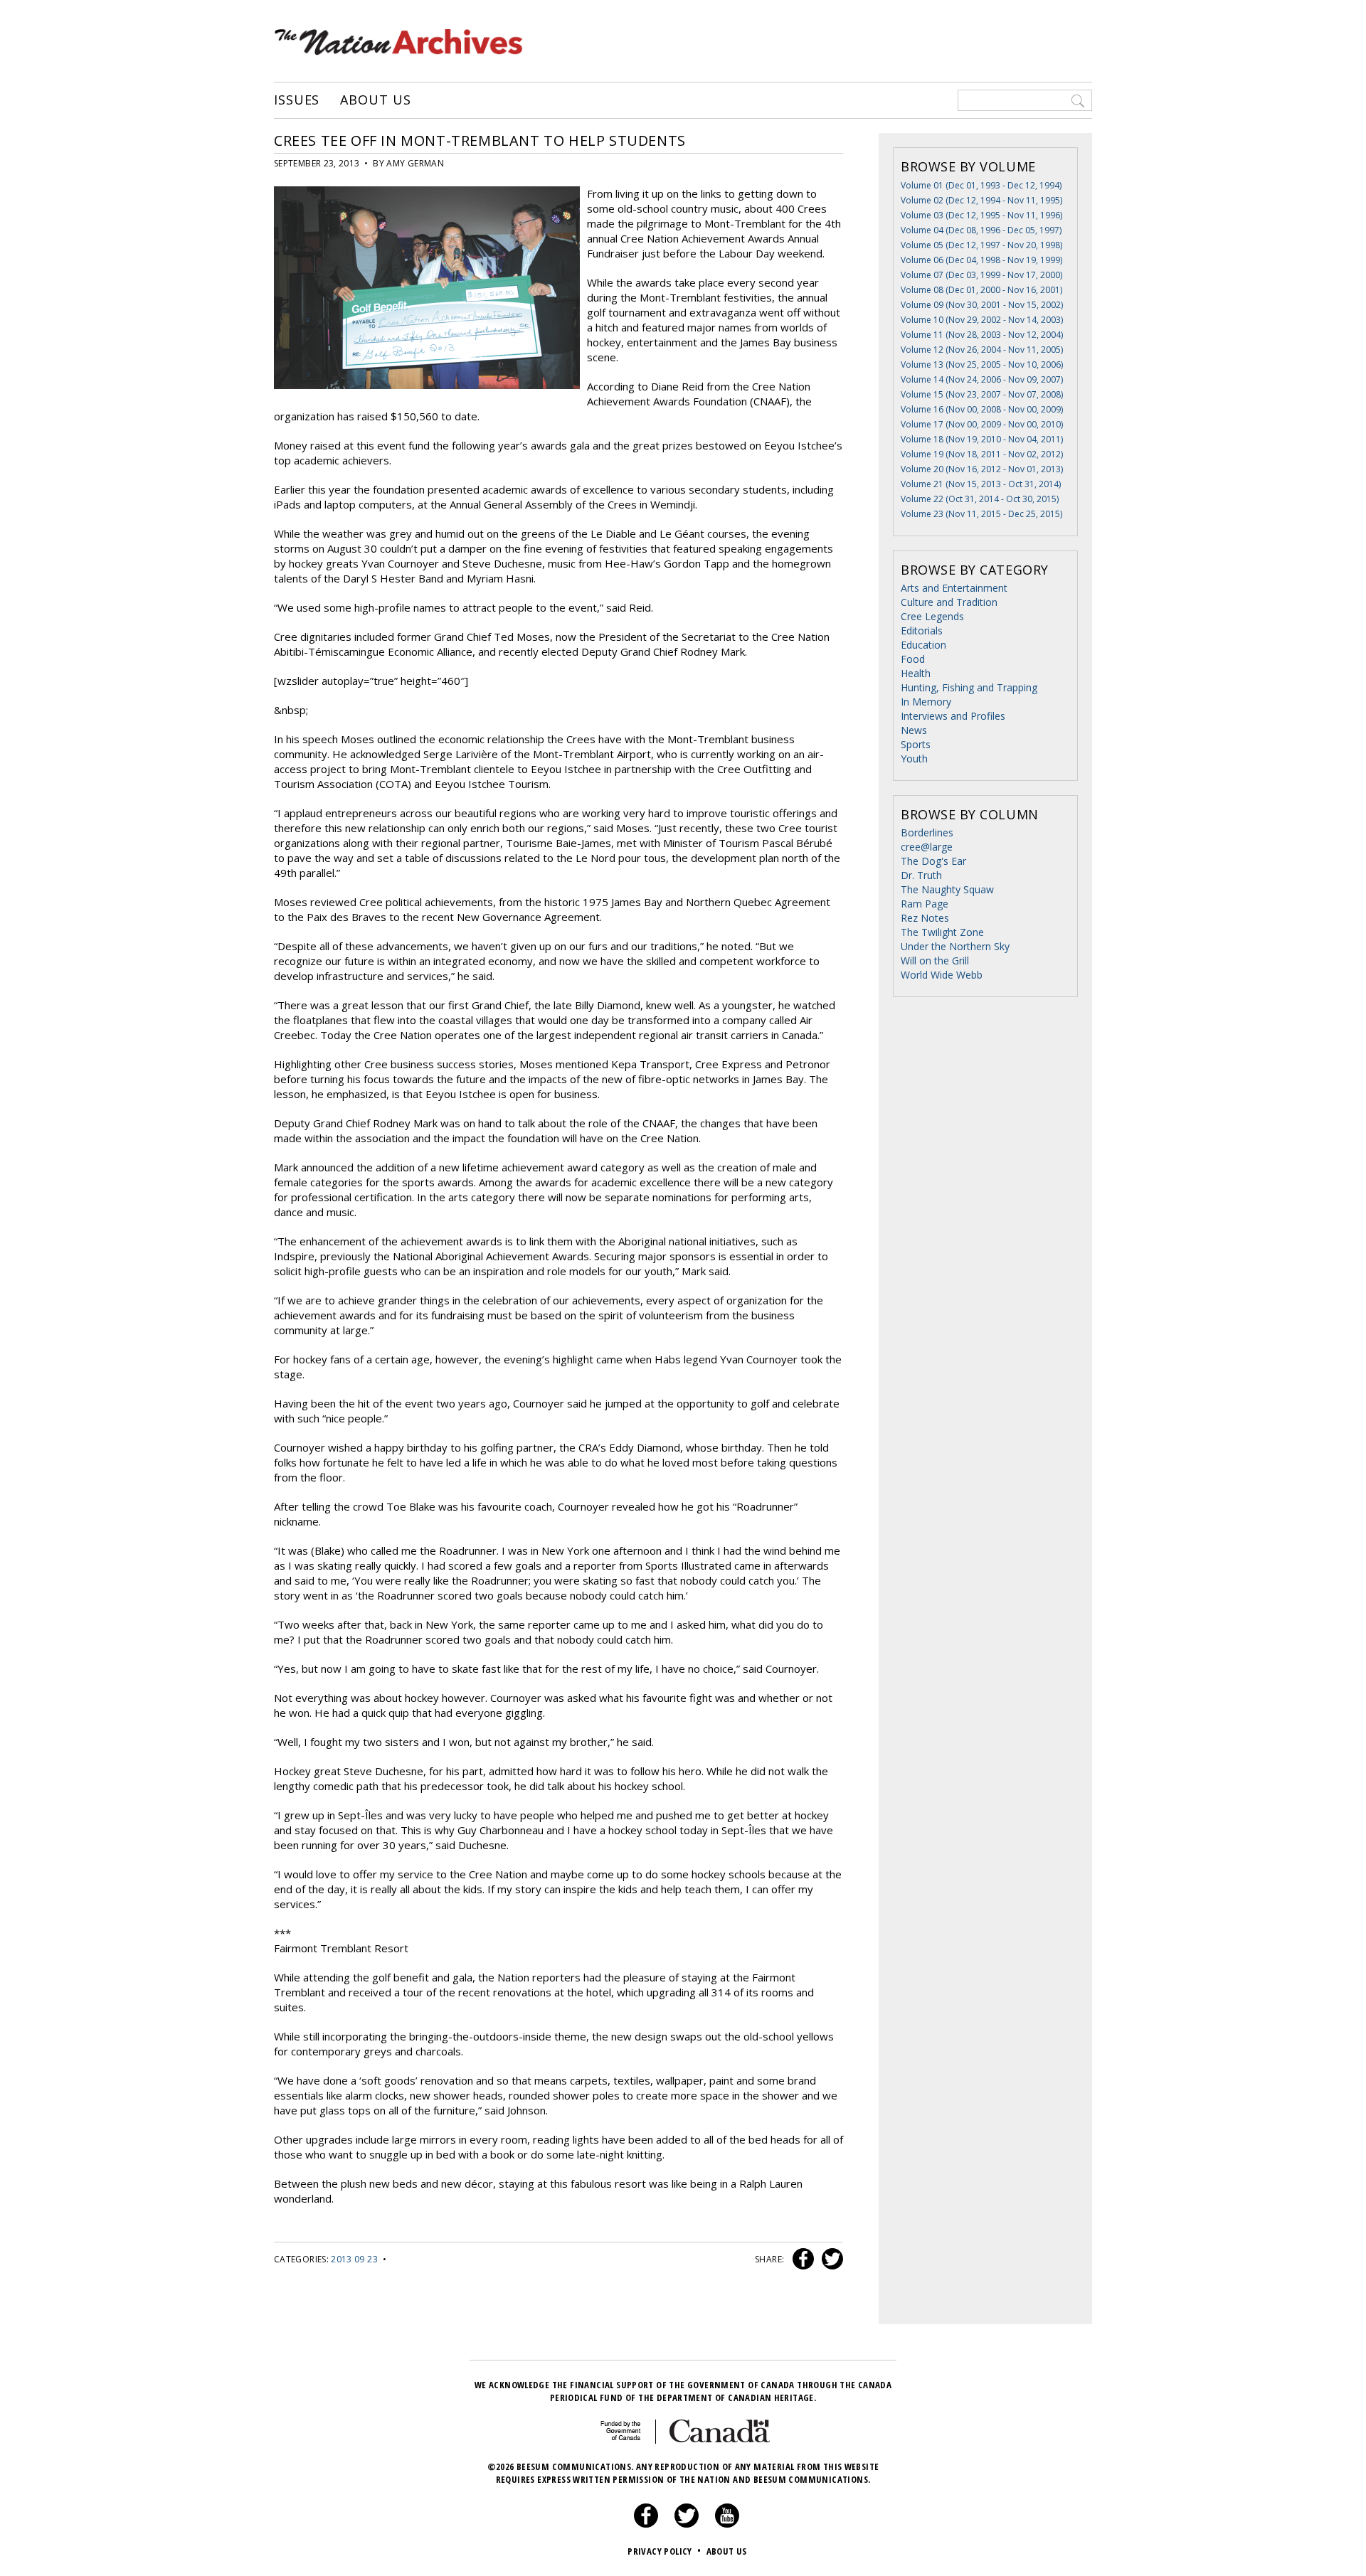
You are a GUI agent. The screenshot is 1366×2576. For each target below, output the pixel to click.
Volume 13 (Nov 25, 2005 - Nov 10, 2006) (982, 364)
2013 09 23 (354, 2259)
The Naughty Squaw (947, 889)
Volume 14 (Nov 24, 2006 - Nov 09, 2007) (982, 379)
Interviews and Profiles (953, 716)
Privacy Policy (664, 2551)
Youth (914, 759)
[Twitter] (687, 2524)
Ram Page (925, 904)
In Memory (926, 702)
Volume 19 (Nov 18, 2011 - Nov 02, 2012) (982, 454)
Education (923, 645)
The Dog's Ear (933, 861)
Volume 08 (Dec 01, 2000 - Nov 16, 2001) (981, 290)
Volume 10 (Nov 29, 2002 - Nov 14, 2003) (982, 320)
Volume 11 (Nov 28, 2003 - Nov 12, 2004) (982, 335)
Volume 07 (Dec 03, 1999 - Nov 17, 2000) (981, 275)
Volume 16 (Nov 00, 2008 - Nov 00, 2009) (982, 409)
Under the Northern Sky (955, 946)
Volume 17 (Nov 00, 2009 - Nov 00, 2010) (982, 424)
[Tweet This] (830, 2259)
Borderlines (927, 832)
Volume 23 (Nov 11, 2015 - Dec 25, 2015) (981, 514)
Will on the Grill (935, 960)
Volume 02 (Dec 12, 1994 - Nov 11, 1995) (981, 200)
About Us (375, 100)
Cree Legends (932, 616)
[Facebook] (646, 2524)
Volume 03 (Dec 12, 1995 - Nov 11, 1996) (981, 215)
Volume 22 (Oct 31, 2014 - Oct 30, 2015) (980, 499)
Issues (297, 100)
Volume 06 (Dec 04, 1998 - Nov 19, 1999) (981, 260)
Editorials (922, 630)
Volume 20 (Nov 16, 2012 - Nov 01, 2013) (982, 469)
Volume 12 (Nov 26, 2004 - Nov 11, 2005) (982, 350)
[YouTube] (727, 2524)
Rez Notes (925, 918)
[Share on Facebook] (801, 2259)
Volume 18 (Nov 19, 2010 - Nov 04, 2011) (982, 439)
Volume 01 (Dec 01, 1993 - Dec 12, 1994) (981, 185)
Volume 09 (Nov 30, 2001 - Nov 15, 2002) (982, 305)
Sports (916, 744)
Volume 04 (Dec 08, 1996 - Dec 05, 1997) (981, 230)
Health (916, 673)
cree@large (927, 847)
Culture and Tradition (949, 602)
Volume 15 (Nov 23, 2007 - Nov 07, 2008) (982, 394)
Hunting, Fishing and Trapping (969, 687)
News (914, 730)
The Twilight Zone (942, 932)
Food (913, 659)
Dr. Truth (921, 875)
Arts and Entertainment (954, 588)
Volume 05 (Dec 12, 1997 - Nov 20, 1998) (981, 245)
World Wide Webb (942, 975)
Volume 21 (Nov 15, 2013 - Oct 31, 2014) (981, 484)
